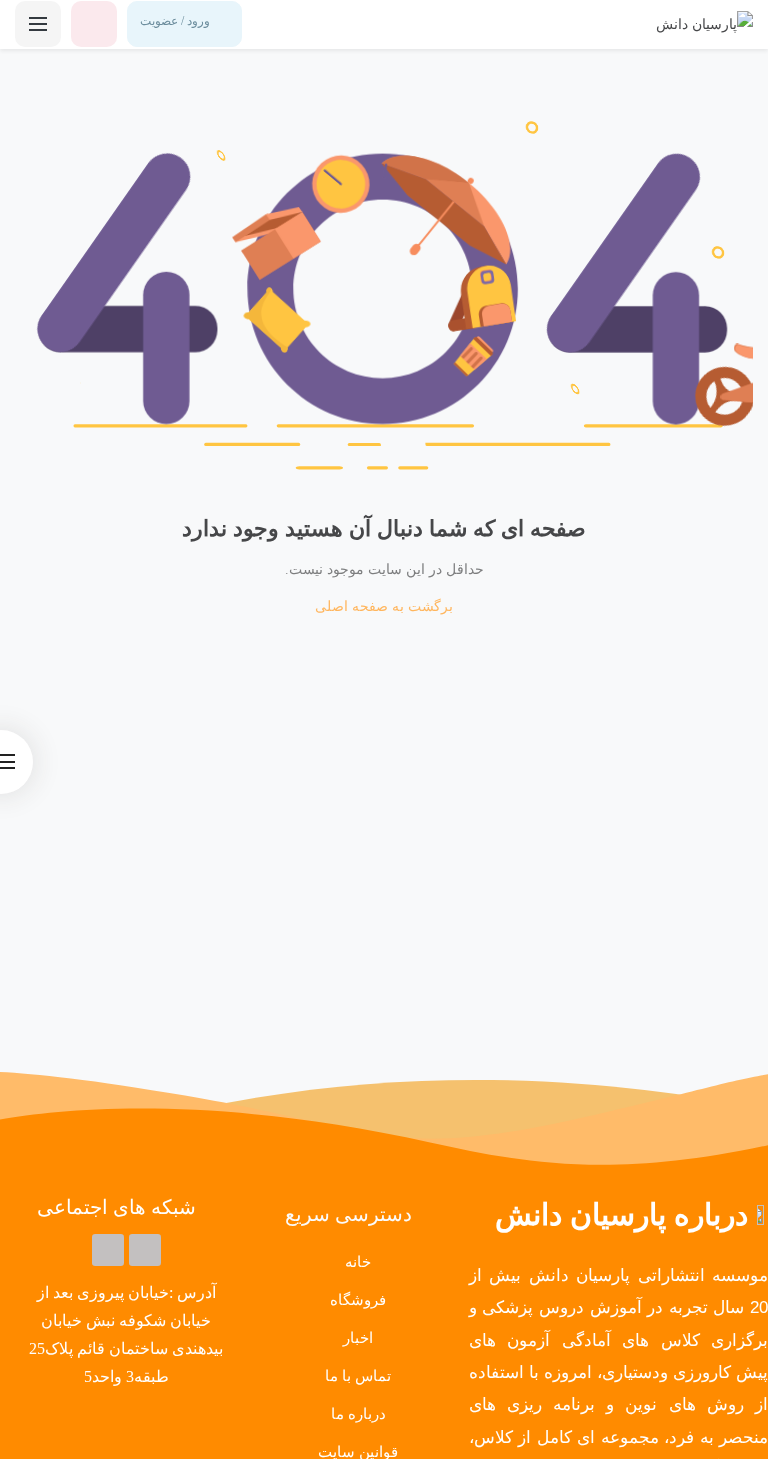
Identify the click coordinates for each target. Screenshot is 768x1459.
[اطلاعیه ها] (94, 24)
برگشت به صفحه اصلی (384, 606)
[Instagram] (108, 1250)
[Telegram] (145, 1250)
